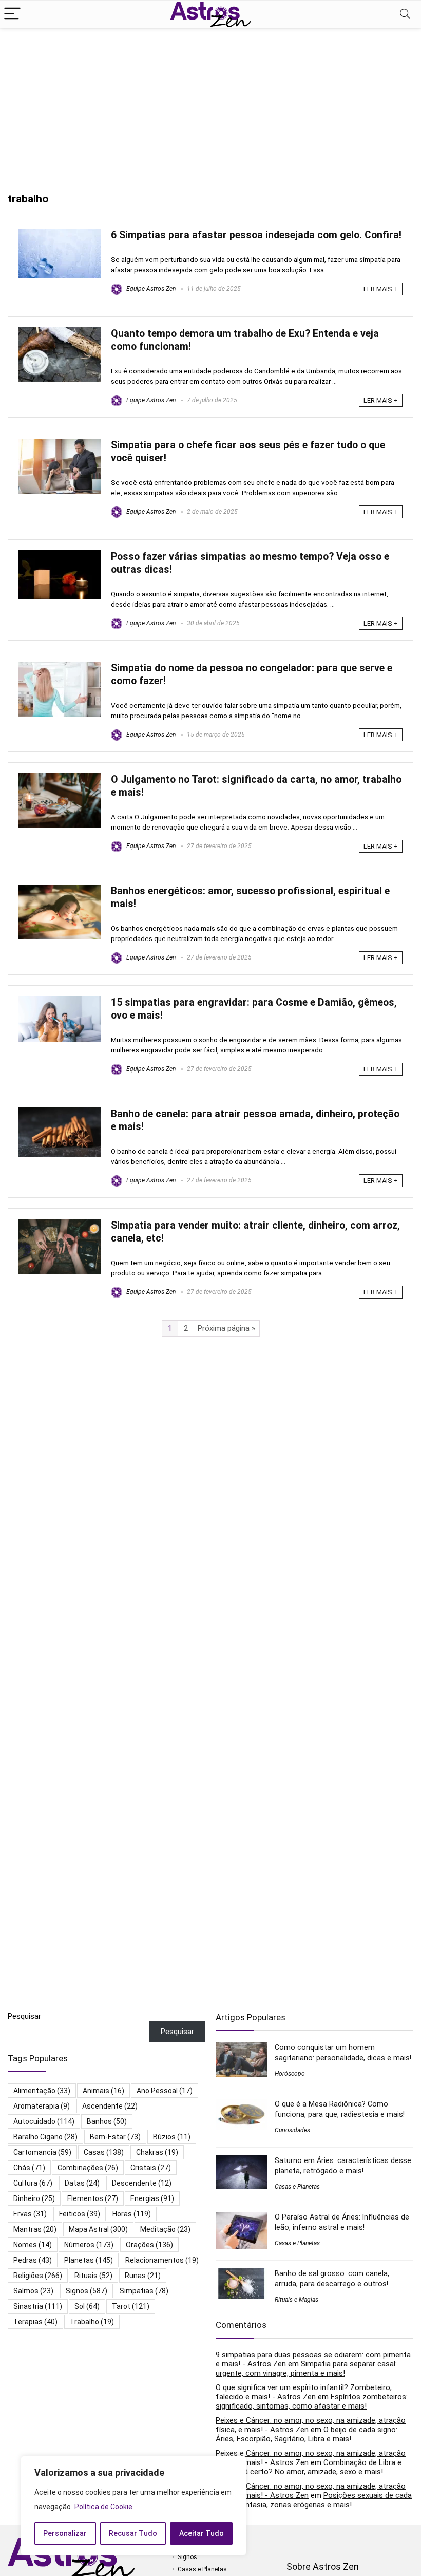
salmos (33, 2291)
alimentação (42, 2091)
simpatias (144, 2291)
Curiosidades (292, 2130)
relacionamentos (162, 2260)
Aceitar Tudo (202, 2533)
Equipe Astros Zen (150, 289)
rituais (93, 2276)
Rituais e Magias (296, 2300)
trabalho (92, 2322)
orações (149, 2245)
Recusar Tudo (133, 2533)
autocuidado (44, 2121)
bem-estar (115, 2137)
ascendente (110, 2106)
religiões (38, 2276)
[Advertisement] (210, 105)
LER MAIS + (381, 289)
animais (103, 2091)
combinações (88, 2168)
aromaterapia (42, 2106)
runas (143, 2276)
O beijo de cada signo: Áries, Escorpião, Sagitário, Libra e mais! (307, 2434)
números (89, 2245)
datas (82, 2183)
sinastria (38, 2306)
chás (29, 2168)
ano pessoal (165, 2091)
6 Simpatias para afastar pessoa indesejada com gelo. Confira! (256, 235)
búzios (172, 2137)
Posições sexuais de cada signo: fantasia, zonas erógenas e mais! (314, 2500)
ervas (30, 2214)
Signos (187, 2557)
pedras (33, 2260)
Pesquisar (24, 2016)
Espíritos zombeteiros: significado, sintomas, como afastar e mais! (312, 2401)
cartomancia (42, 2152)
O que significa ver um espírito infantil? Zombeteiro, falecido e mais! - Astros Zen (304, 2392)
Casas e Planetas (297, 2187)
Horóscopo (290, 2074)
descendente (142, 2183)
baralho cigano (45, 2137)
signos (87, 2291)
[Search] (405, 14)
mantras (35, 2229)
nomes (33, 2245)
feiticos (80, 2214)
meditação (165, 2229)
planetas (89, 2260)
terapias (35, 2322)
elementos (93, 2198)
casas (104, 2152)
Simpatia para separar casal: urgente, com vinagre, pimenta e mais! (306, 2368)
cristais (151, 2168)
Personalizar (65, 2533)
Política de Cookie (103, 2507)
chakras (157, 2152)
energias (152, 2198)
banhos (107, 2121)
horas (132, 2214)
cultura (33, 2183)
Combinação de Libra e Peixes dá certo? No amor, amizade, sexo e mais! (309, 2467)
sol (87, 2306)
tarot (131, 2306)
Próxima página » (226, 1328)
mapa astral (98, 2229)
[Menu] (12, 14)
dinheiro (34, 2198)
